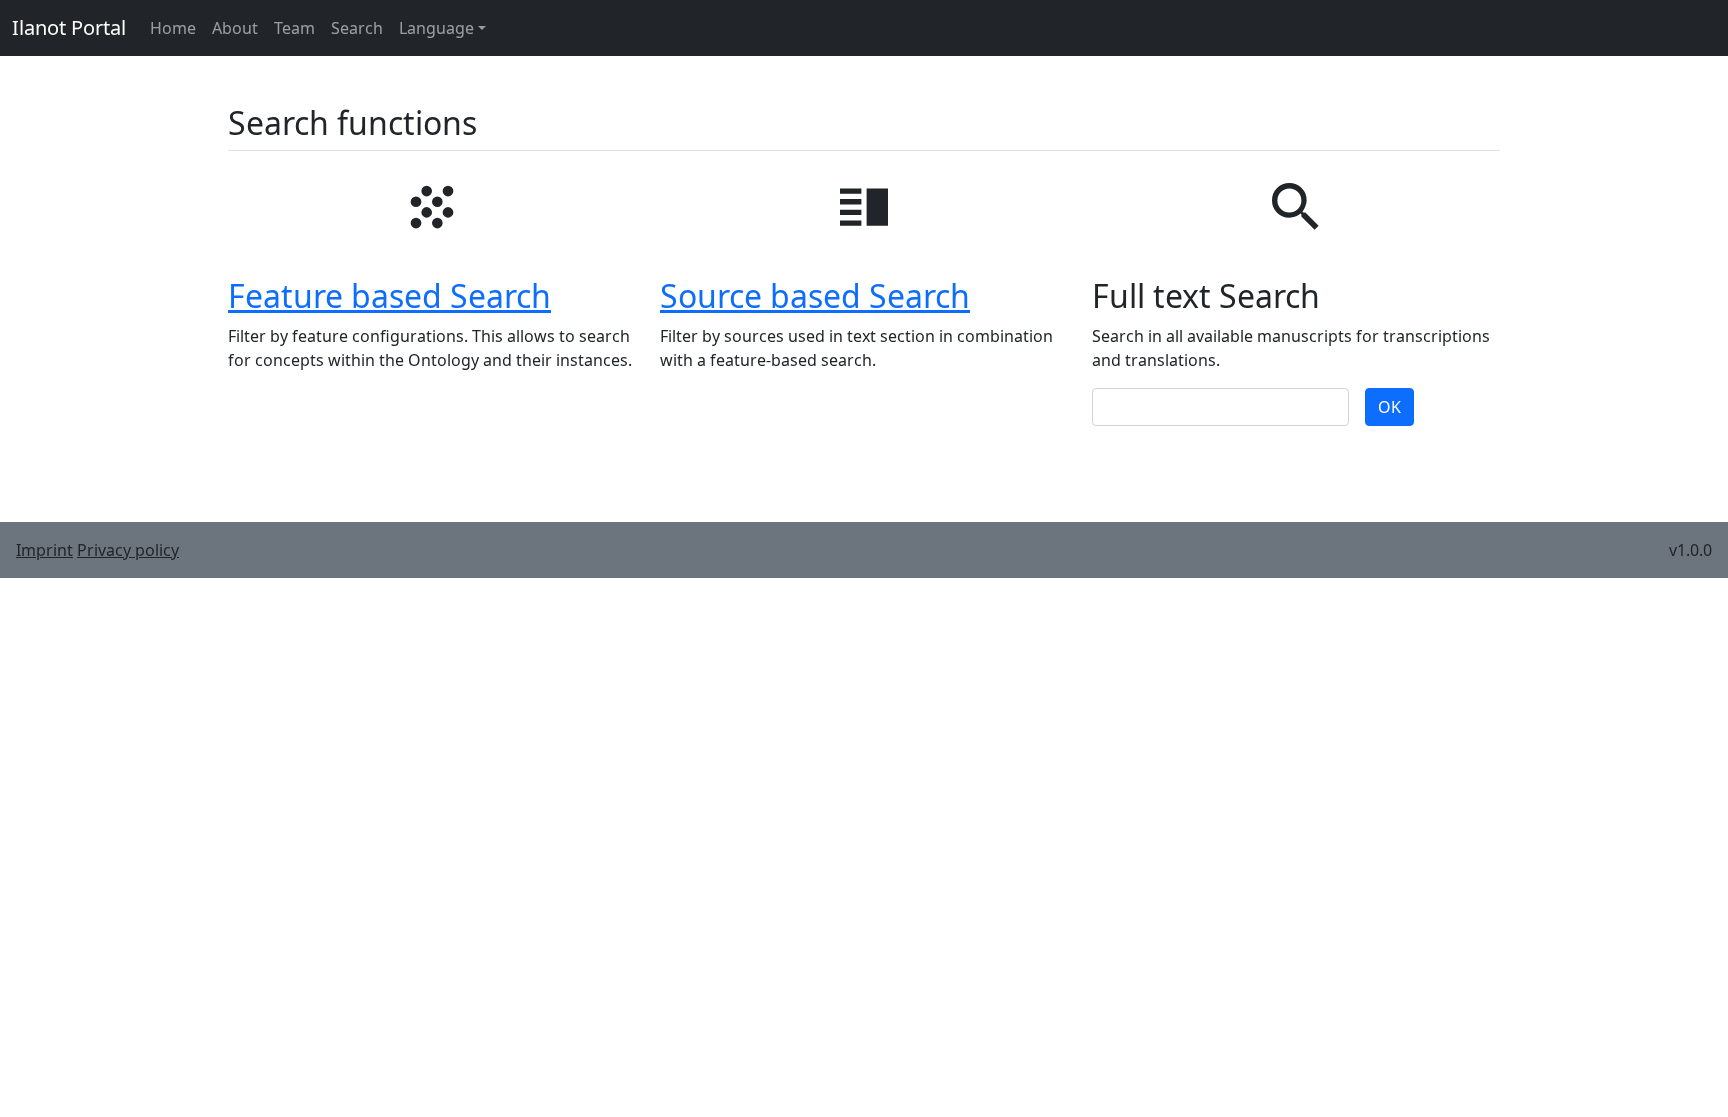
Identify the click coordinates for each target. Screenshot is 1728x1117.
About (235, 28)
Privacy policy (128, 550)
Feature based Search (389, 295)
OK (1389, 407)
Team (294, 28)
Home (173, 28)
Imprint (44, 550)
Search (357, 28)
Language (436, 28)
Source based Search (815, 295)
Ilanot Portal (69, 27)
